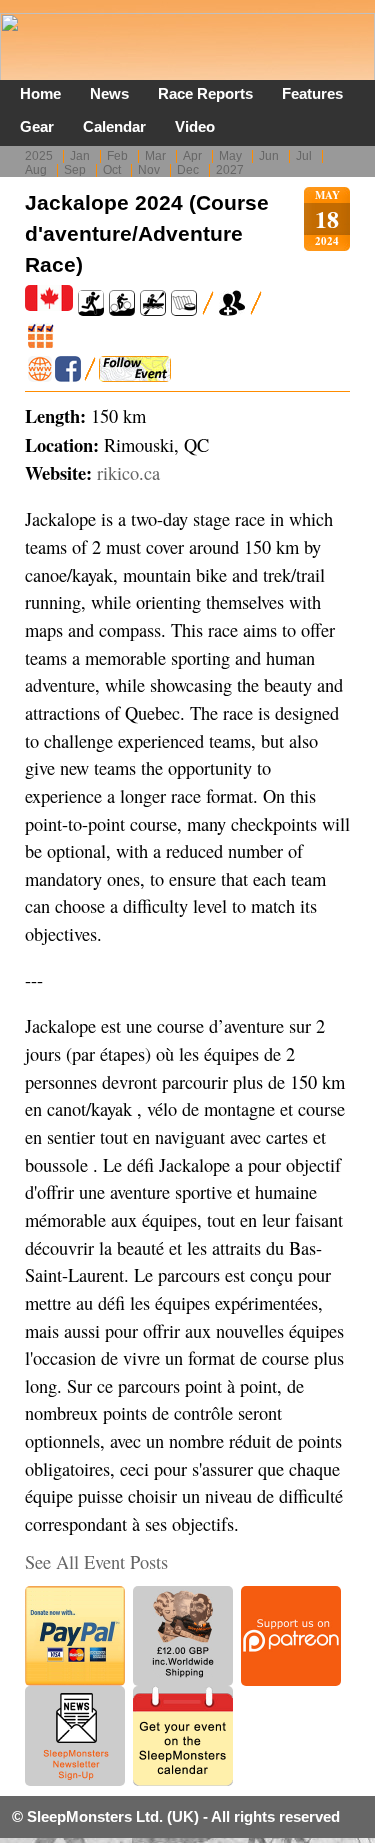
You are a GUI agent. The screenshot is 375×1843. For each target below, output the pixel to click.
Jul (304, 156)
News (109, 93)
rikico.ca (128, 473)
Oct (112, 170)
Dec (188, 170)
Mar (155, 156)
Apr (192, 156)
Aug (36, 170)
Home (40, 93)
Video (195, 126)
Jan (80, 156)
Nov (149, 170)
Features (312, 93)
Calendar (114, 126)
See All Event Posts (96, 1562)
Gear (37, 126)
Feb (117, 156)
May (230, 156)
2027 (230, 170)
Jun (269, 156)
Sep (75, 170)
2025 (39, 156)
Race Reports (205, 93)
